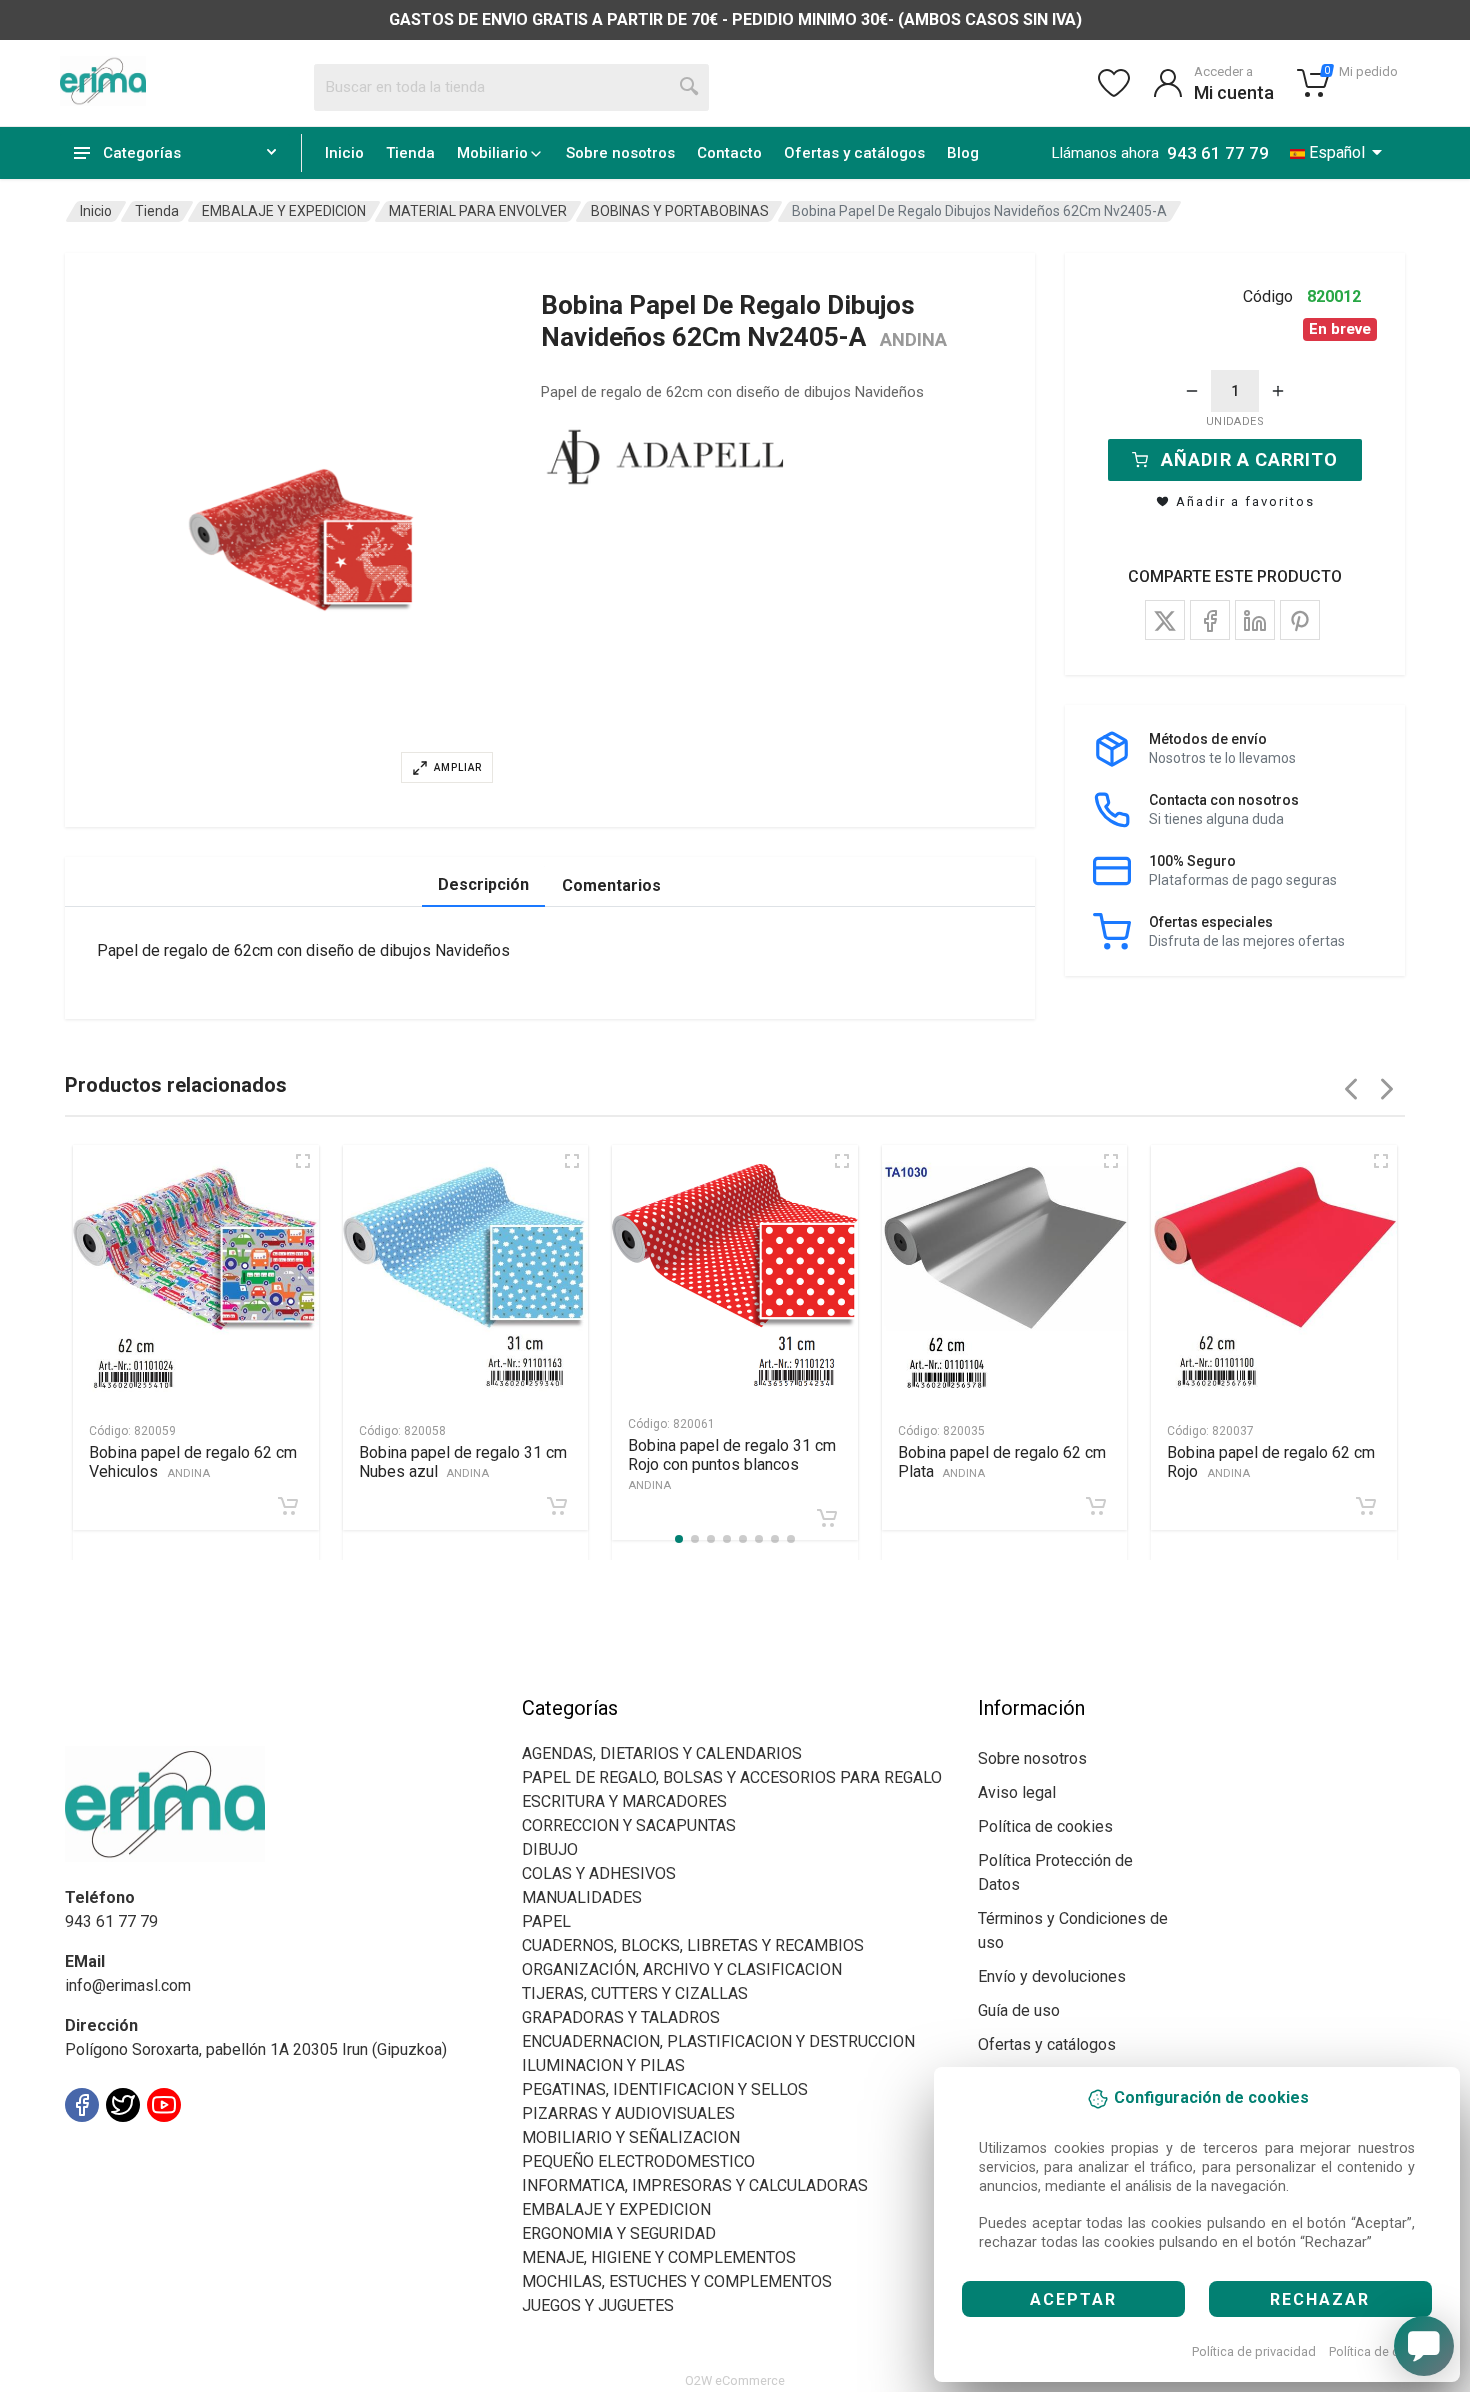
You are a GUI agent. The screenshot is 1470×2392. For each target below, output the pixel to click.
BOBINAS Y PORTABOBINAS (680, 211)
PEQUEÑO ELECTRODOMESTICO (638, 2161)
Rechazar (1320, 2299)
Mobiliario (492, 153)
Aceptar (1073, 2299)
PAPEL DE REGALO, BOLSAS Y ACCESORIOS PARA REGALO (732, 1777)
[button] (301, 540)
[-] (1192, 391)
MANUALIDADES (582, 1897)
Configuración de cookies (181, 2149)
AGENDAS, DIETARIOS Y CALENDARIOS (662, 1753)
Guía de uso (1019, 2010)
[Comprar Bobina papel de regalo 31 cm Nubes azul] (557, 1506)
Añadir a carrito (1249, 459)
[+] (1278, 391)
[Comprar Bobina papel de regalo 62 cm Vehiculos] (288, 1506)
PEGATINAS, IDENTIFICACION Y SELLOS (665, 2089)
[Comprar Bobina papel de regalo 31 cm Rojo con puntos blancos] (827, 1518)
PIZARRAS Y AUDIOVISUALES (628, 2113)
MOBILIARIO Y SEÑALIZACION (631, 2137)
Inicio (344, 153)
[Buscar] (690, 87)
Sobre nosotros (620, 153)
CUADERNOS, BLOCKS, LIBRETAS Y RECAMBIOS (693, 1945)
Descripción (483, 884)
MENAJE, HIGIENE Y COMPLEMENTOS (659, 2257)
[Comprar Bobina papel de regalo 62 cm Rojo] (1366, 1506)
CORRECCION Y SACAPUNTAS (629, 1825)
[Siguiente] (1387, 1089)
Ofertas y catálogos (854, 153)
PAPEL (546, 1921)
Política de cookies (1383, 2351)
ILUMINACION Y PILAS (603, 2065)
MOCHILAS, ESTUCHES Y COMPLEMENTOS (677, 2281)
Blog (963, 153)
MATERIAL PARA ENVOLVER (478, 211)
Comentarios (611, 885)
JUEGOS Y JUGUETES (598, 2305)
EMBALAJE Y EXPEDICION (284, 211)
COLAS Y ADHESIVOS (599, 1873)
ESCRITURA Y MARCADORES (624, 1801)
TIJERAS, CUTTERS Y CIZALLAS (635, 1993)
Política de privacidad (1254, 2351)
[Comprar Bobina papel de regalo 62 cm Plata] (1096, 1506)
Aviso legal (1017, 1792)
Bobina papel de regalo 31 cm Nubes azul (463, 1462)
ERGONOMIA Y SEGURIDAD (619, 2233)
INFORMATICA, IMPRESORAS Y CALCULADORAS (695, 2185)
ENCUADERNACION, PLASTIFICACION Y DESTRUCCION (718, 2041)
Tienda (410, 153)
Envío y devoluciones (1052, 1976)
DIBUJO (550, 1849)
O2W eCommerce (735, 2380)
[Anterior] (1351, 1089)
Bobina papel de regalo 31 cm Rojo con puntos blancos (732, 1464)
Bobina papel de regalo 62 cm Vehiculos (193, 1462)
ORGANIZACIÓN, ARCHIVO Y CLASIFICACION (682, 1969)
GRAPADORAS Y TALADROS (621, 2017)
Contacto (729, 153)
